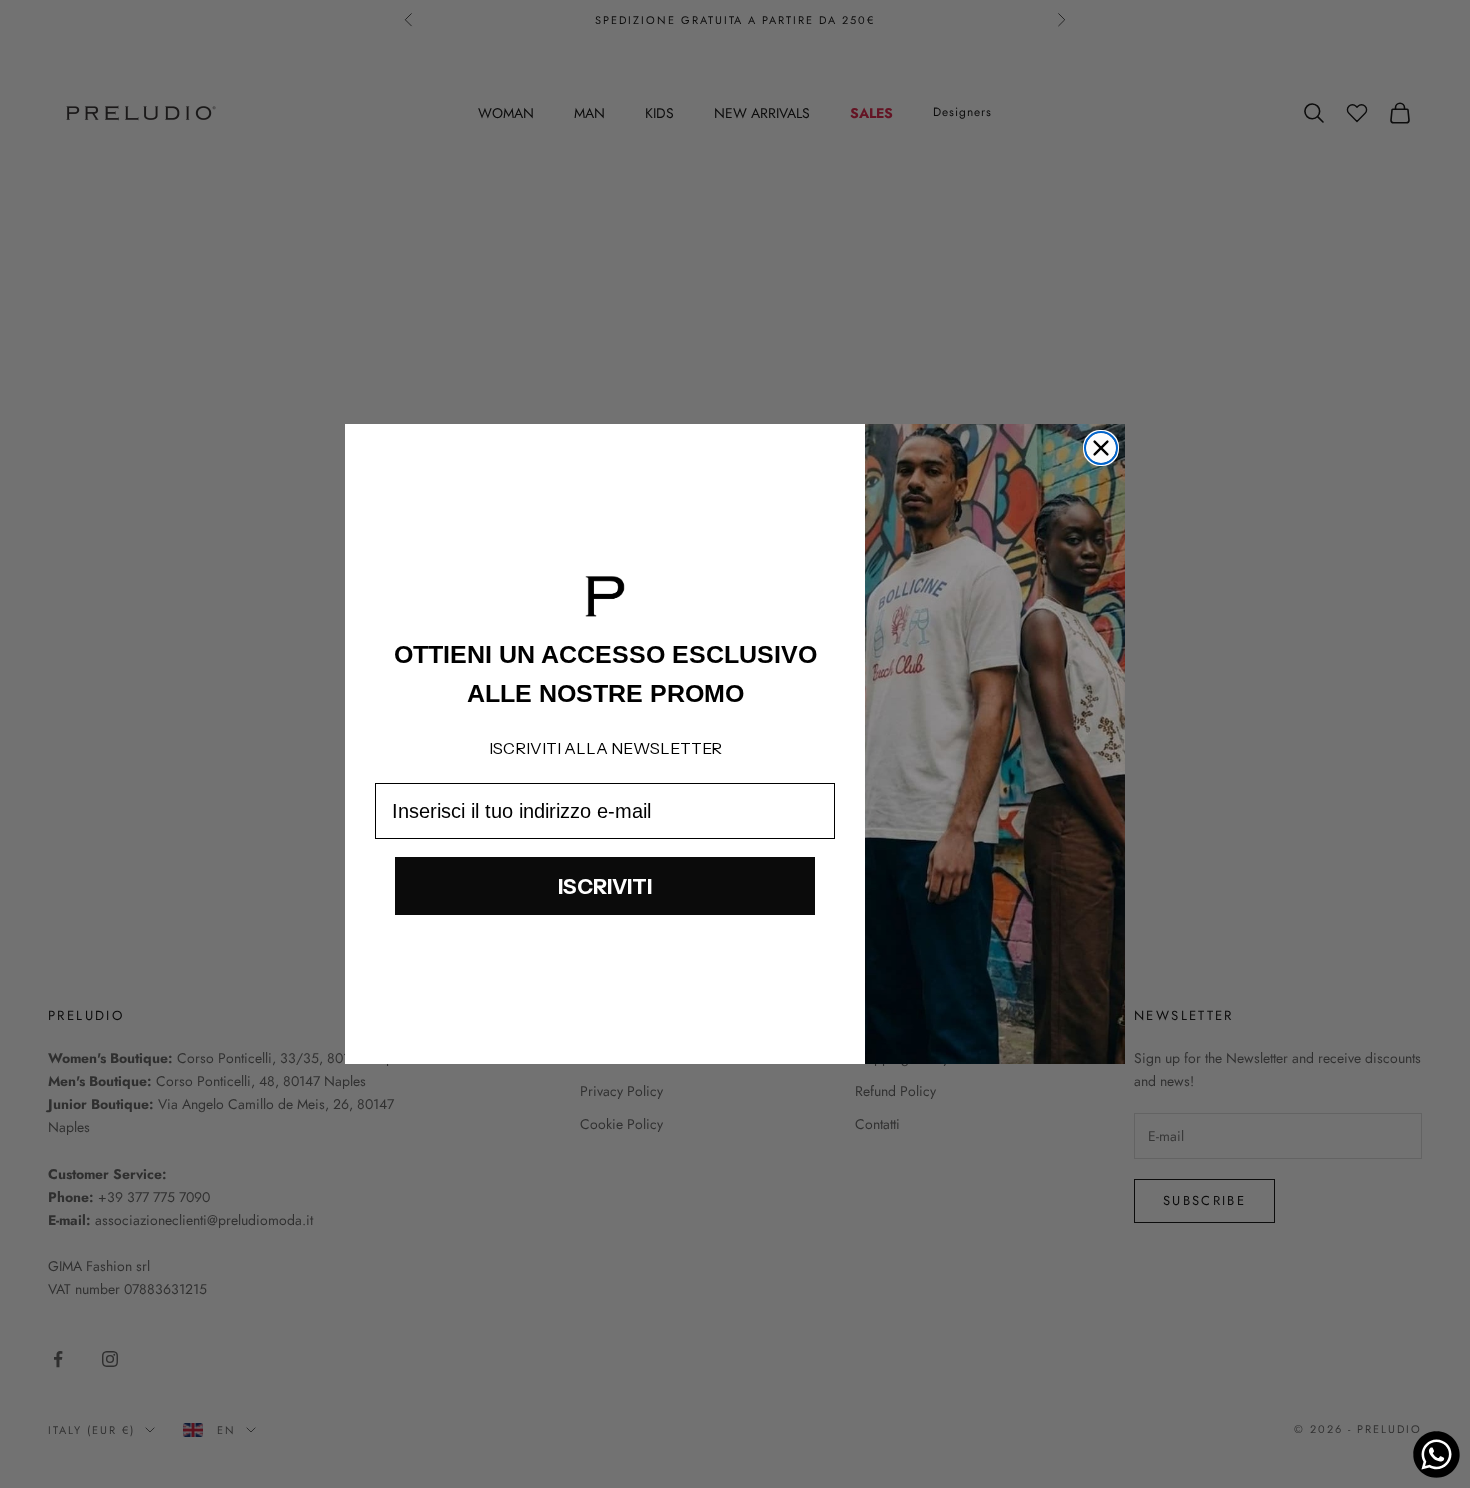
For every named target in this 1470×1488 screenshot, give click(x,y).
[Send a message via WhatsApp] (1436, 1454)
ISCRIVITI (605, 886)
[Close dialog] (1101, 448)
